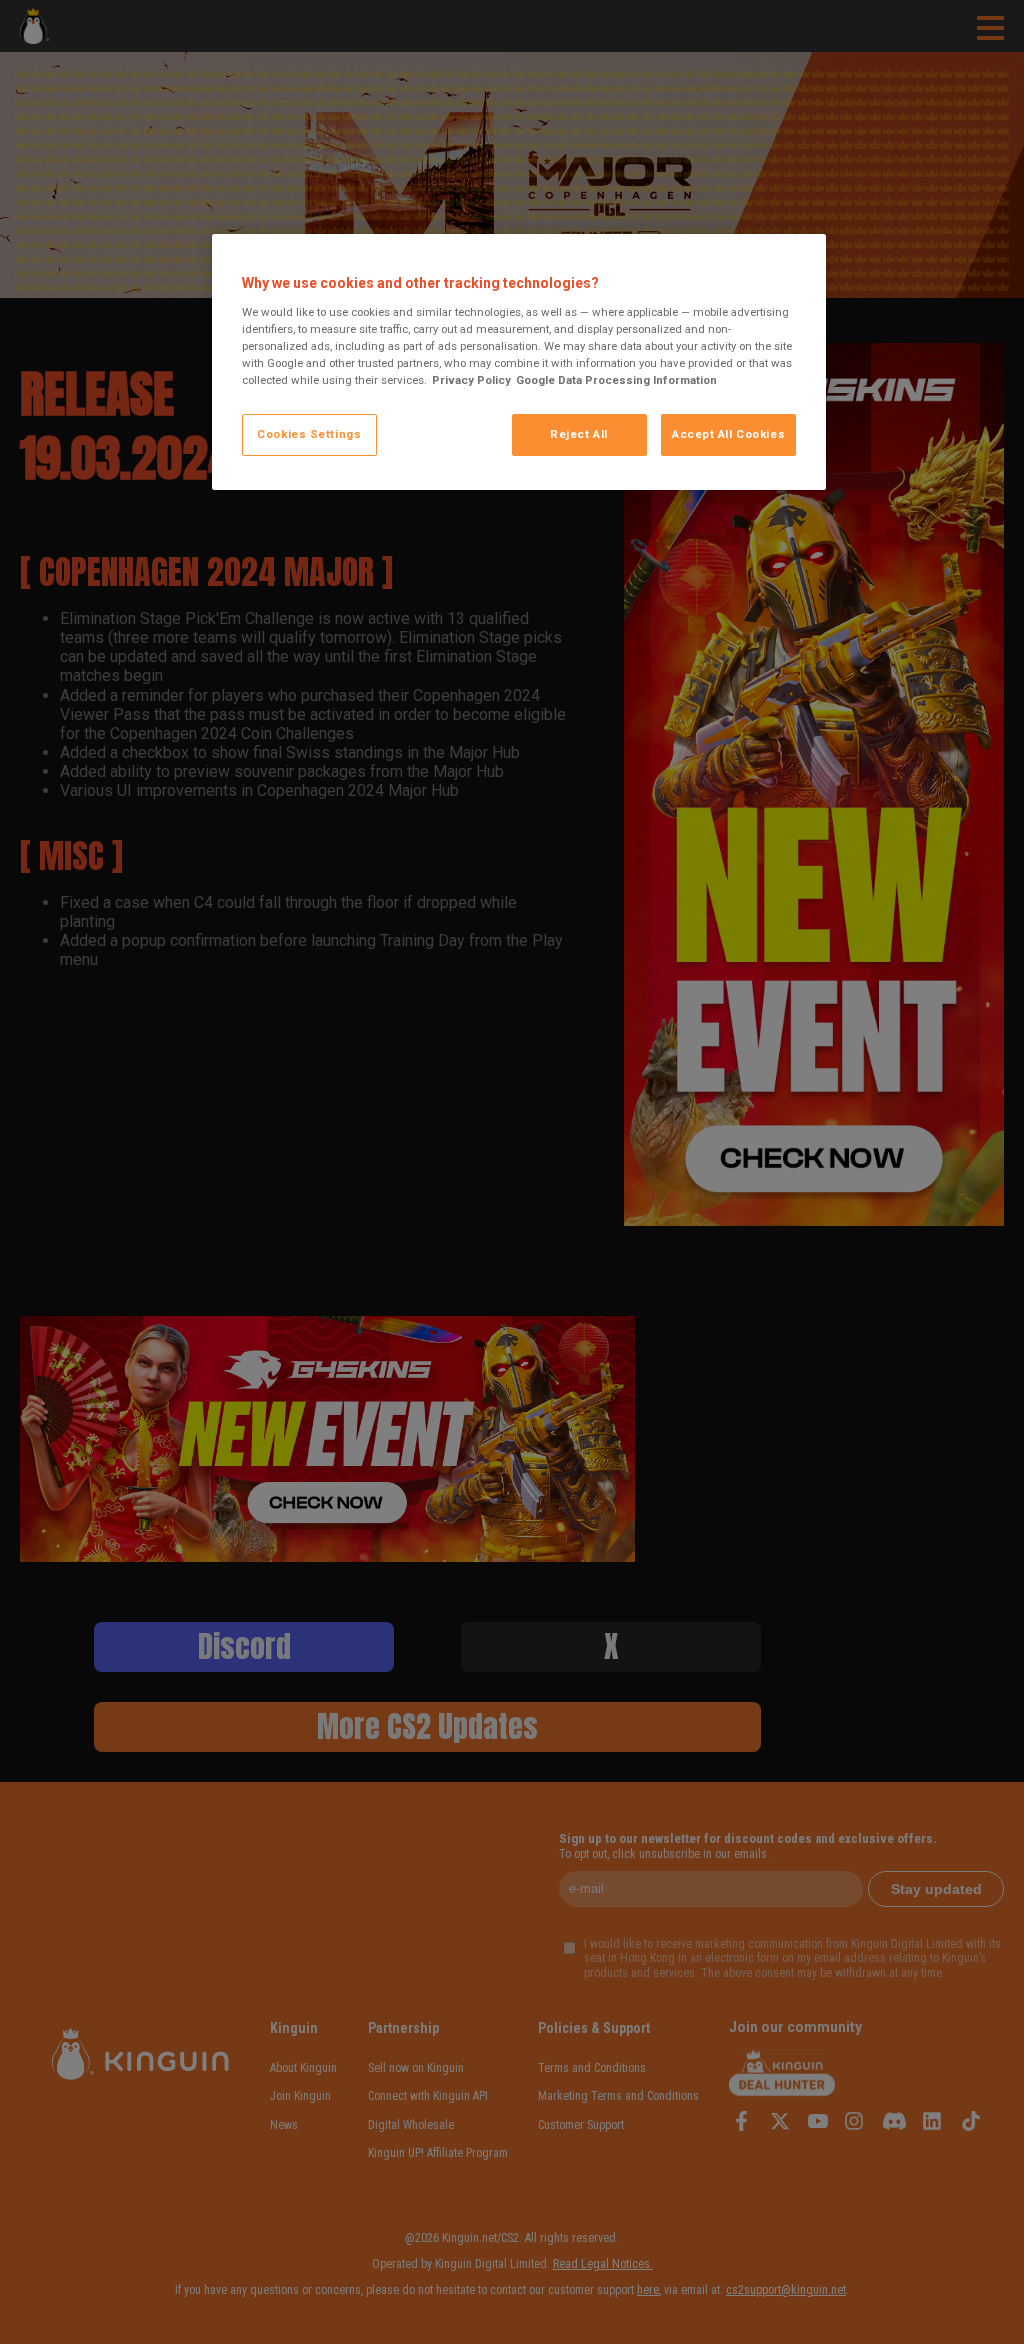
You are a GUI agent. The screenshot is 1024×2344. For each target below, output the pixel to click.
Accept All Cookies (728, 434)
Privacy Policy (471, 380)
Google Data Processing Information (616, 380)
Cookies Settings (309, 434)
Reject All (579, 434)
